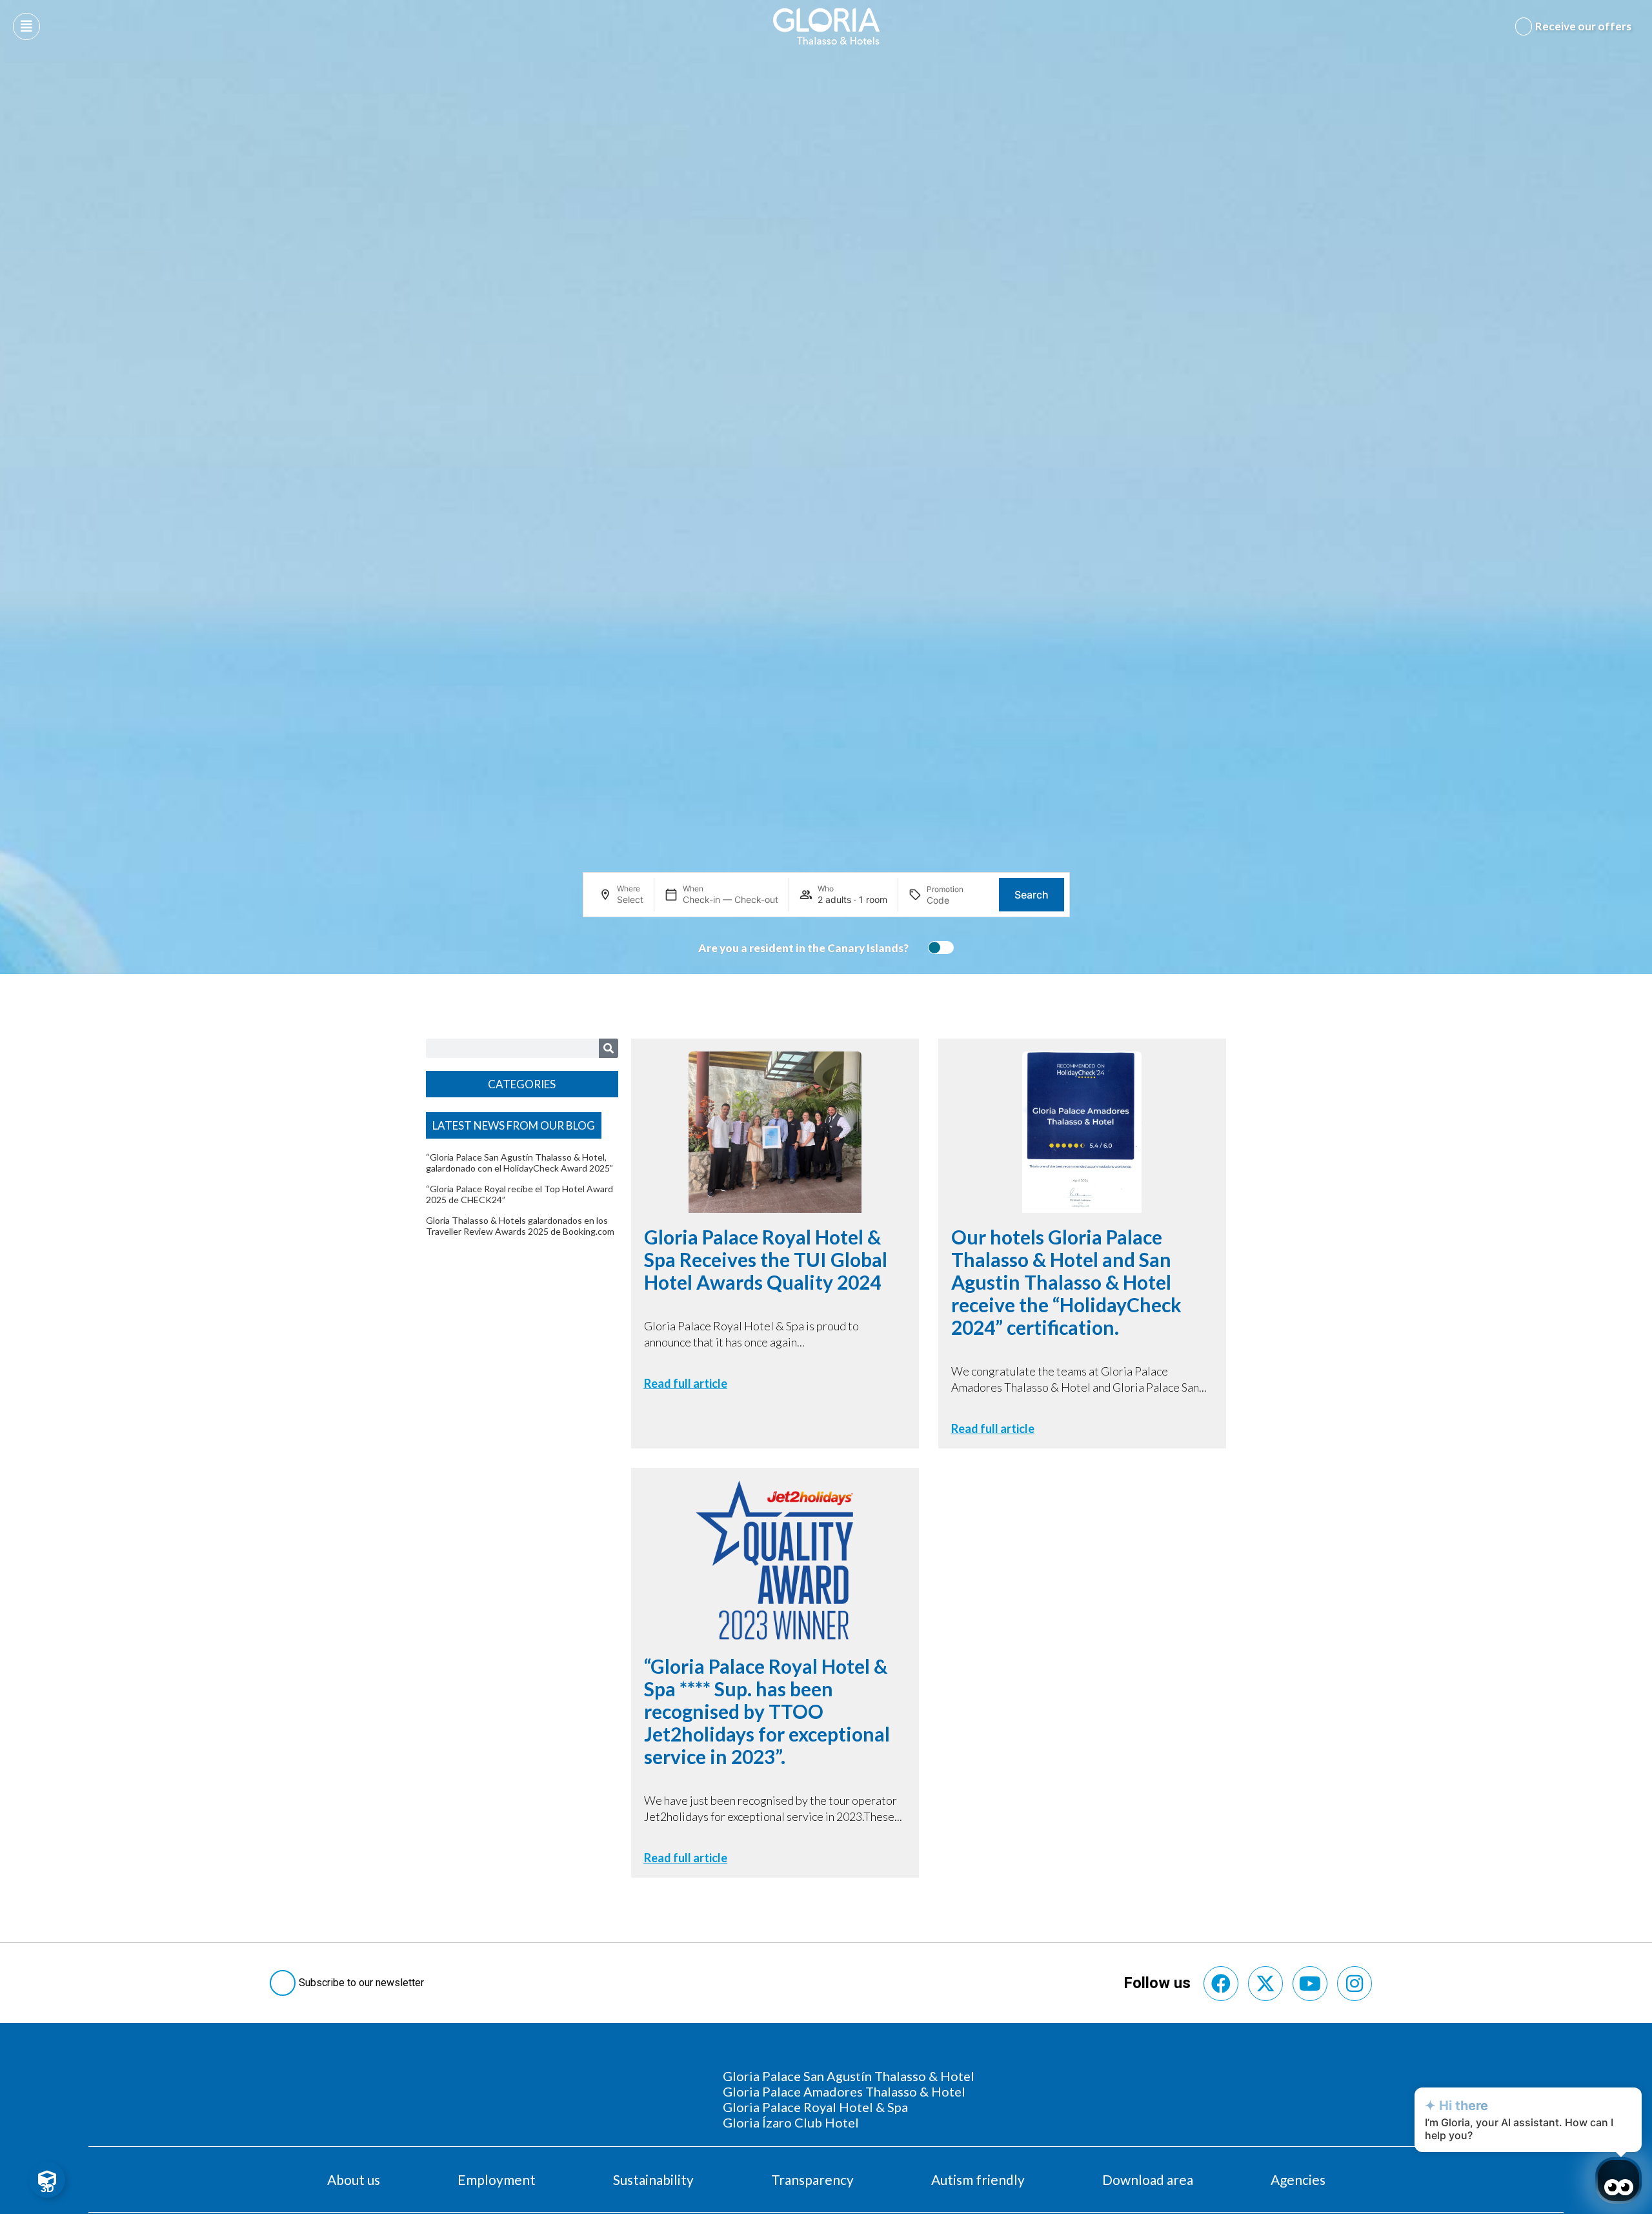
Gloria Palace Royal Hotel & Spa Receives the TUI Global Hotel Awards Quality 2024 (766, 1259)
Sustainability (653, 2179)
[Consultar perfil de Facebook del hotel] (1221, 1984)
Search (1032, 895)
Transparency (812, 2179)
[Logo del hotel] (827, 26)
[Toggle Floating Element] (47, 2180)
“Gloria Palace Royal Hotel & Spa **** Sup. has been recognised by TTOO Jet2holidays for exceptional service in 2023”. (767, 1711)
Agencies (1298, 2179)
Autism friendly (978, 2179)
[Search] (609, 1048)
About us (354, 2179)
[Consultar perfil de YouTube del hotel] (1310, 1984)
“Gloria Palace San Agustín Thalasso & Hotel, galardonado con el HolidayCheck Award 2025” (519, 1163)
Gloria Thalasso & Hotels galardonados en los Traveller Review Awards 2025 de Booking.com (520, 1226)
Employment (497, 2179)
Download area (1148, 2179)
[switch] (938, 948)
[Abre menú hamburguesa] (26, 26)
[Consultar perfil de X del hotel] (1265, 1984)
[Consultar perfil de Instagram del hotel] (1355, 1984)
